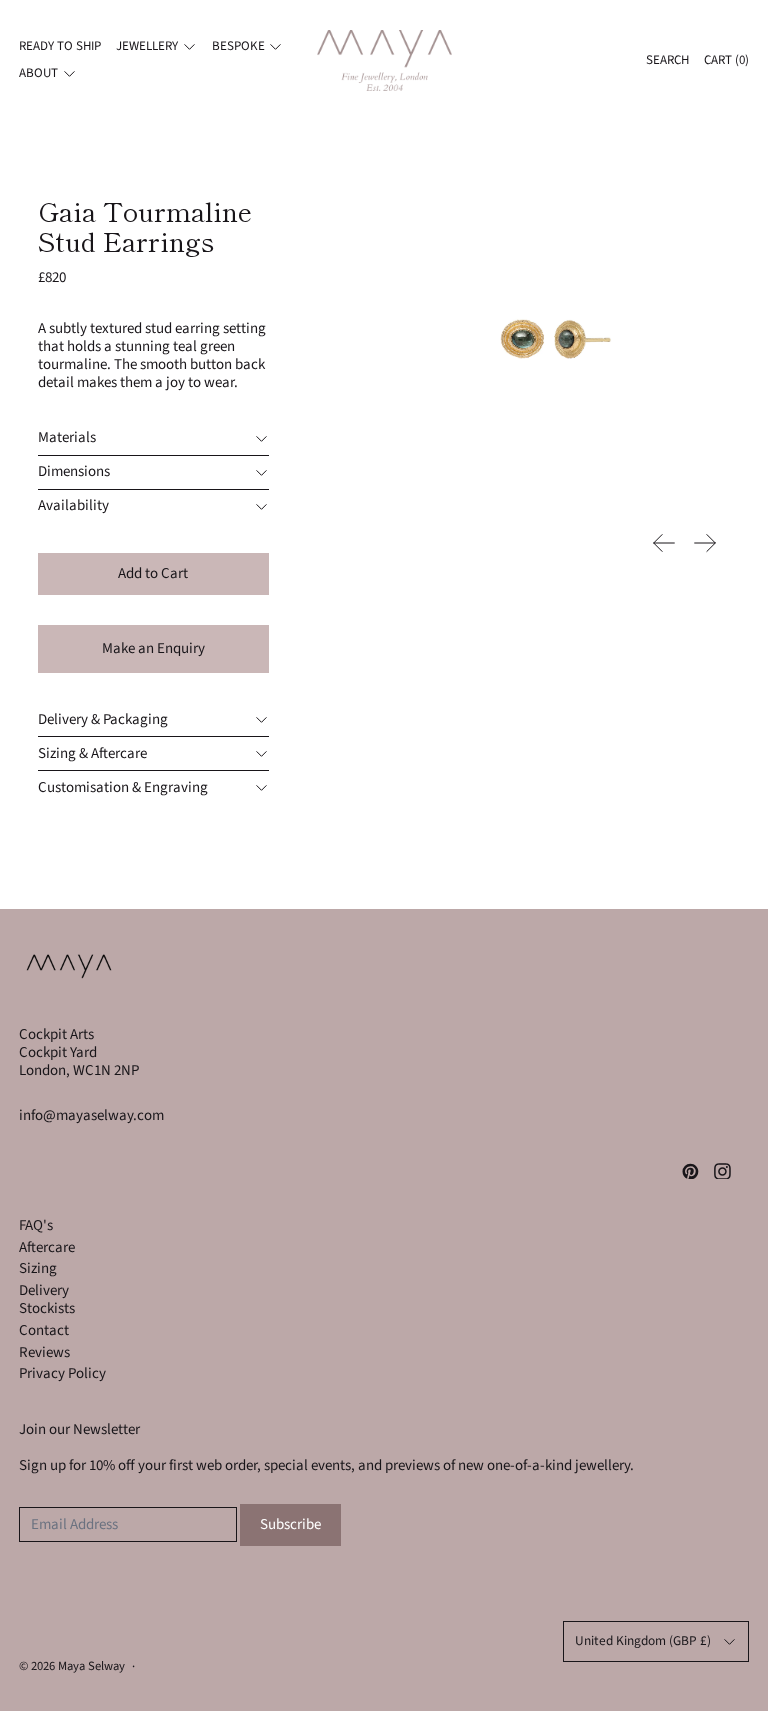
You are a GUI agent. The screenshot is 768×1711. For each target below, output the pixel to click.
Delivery (44, 1290)
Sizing (38, 1268)
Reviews (44, 1352)
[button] (548, 333)
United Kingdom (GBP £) (643, 1640)
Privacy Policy (62, 1373)
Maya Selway (91, 1666)
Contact (44, 1330)
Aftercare (47, 1247)
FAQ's (36, 1225)
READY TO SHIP (60, 46)
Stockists (47, 1308)
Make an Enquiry (153, 648)
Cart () (726, 60)
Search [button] (667, 60)
